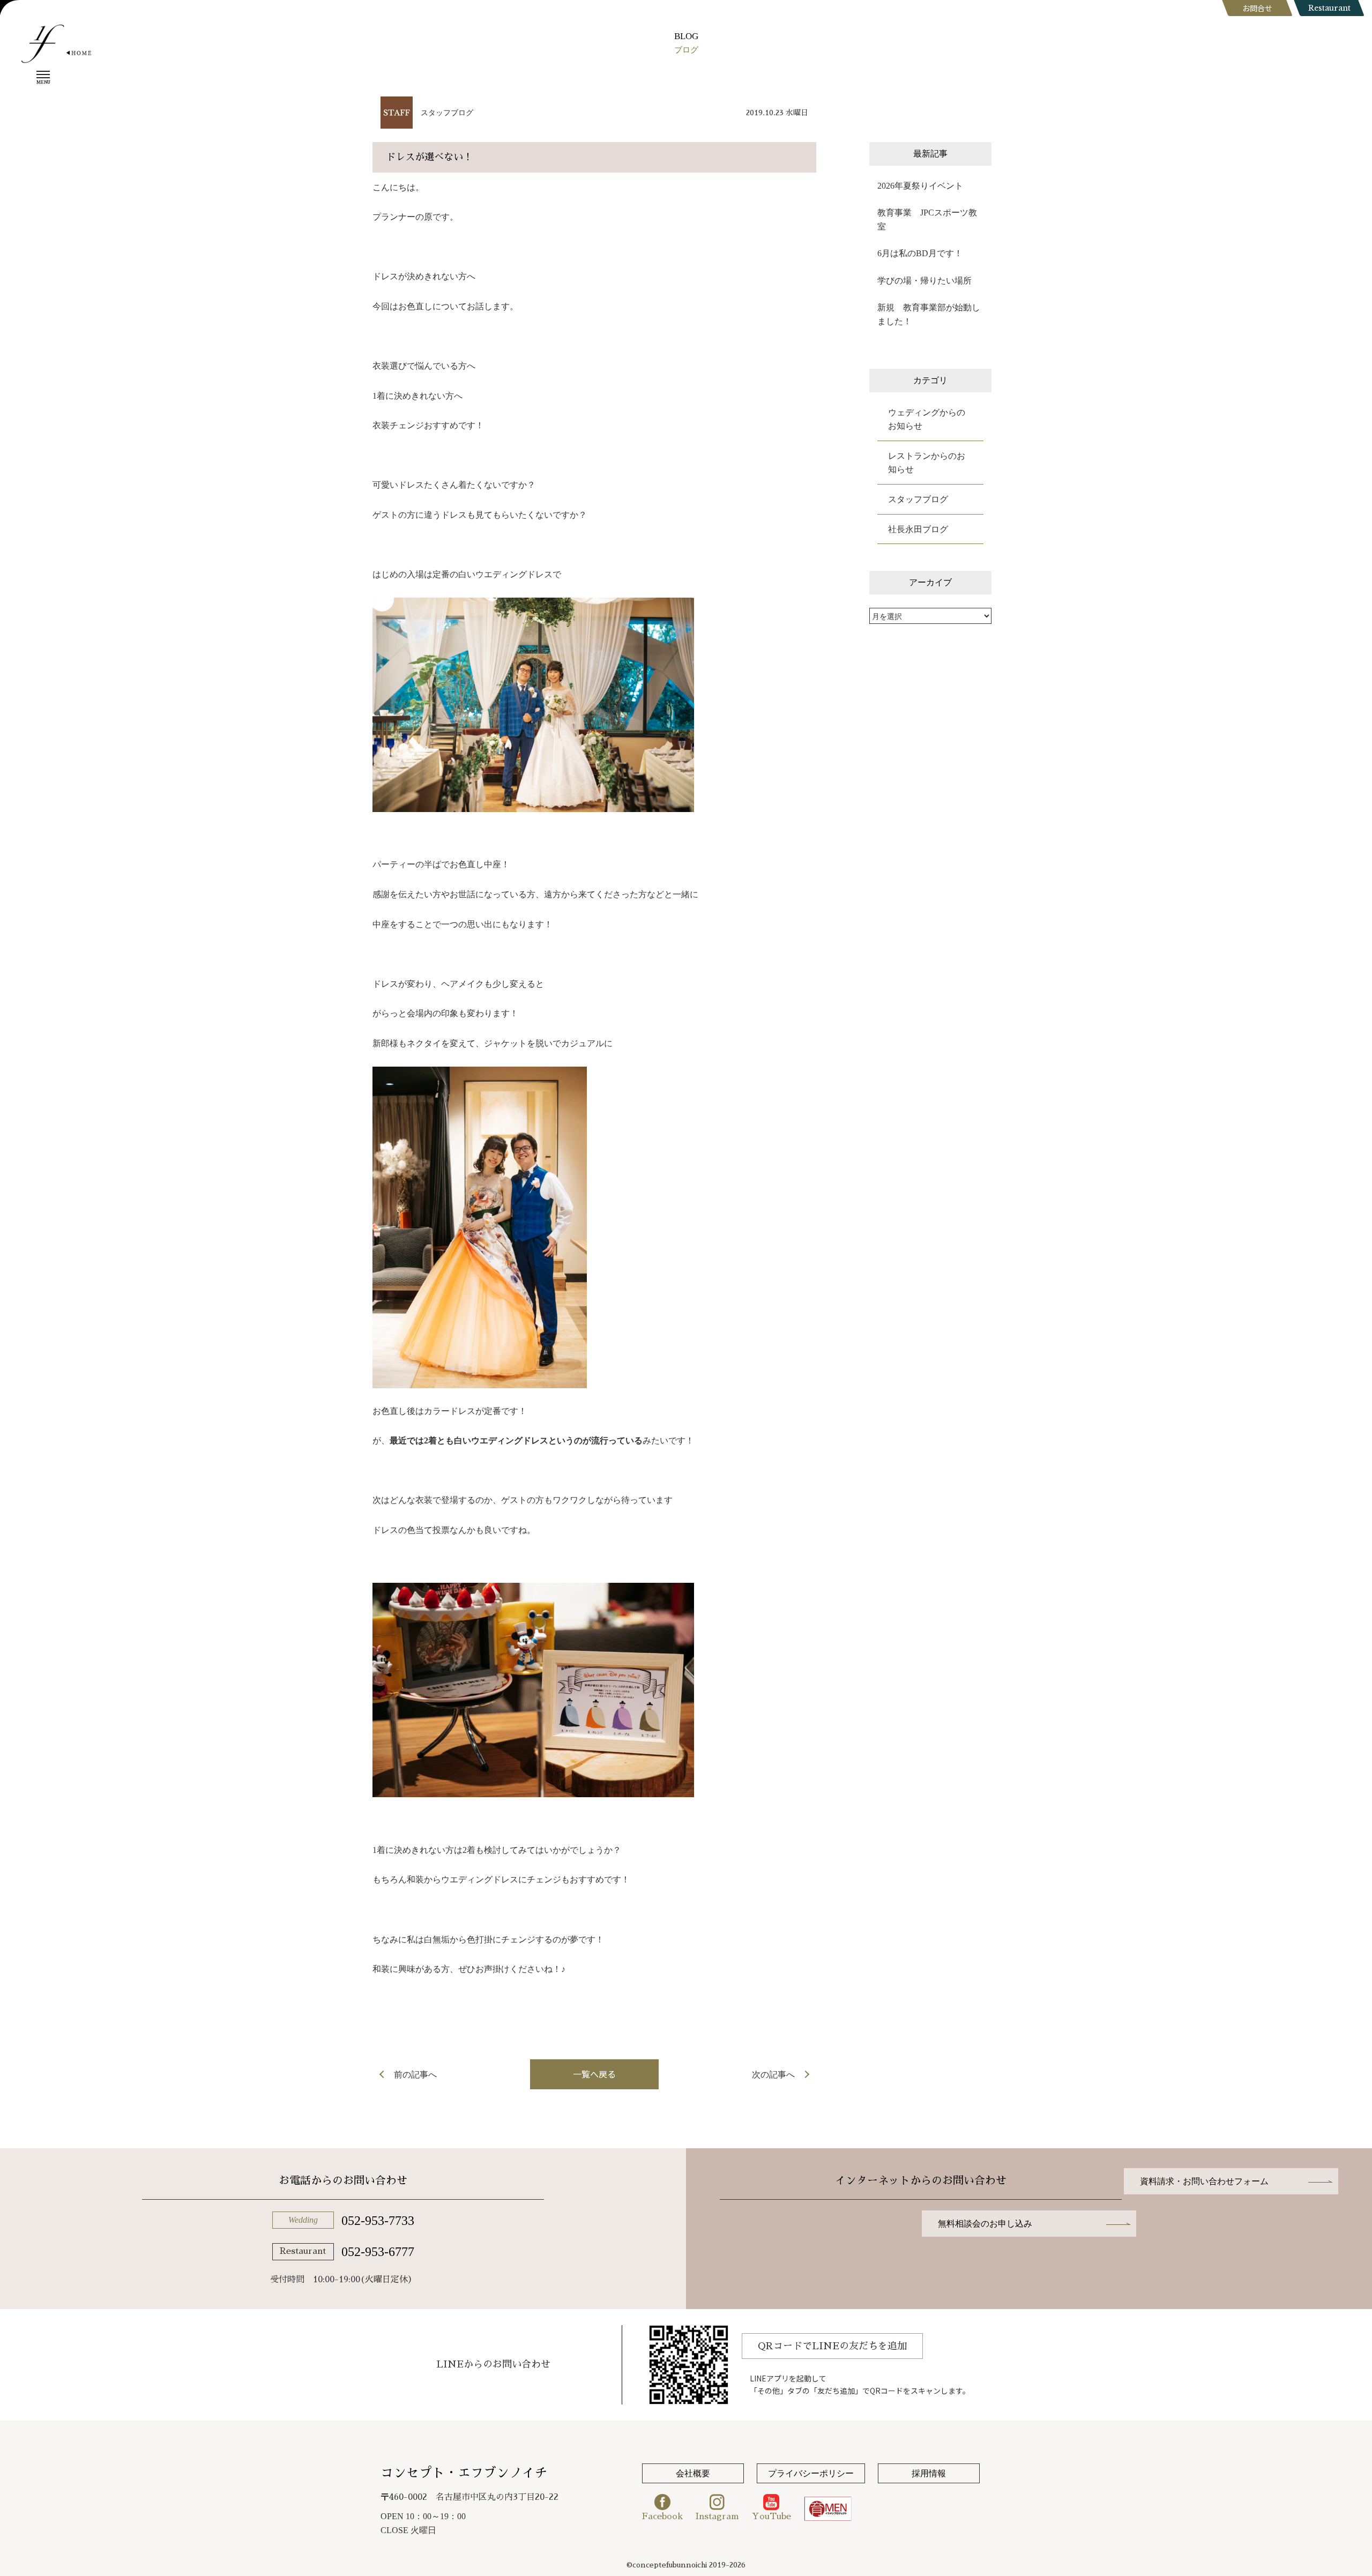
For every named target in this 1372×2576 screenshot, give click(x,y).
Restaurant (1329, 8)
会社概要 (693, 2473)
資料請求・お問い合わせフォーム (1204, 2181)
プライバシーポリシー (811, 2473)
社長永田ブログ (918, 529)
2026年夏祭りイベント (920, 186)
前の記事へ (415, 2075)
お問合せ (1257, 8)
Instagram (717, 2517)
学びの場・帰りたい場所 (924, 281)
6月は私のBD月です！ (920, 253)
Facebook (662, 2517)
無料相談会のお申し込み (985, 2224)
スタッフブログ (447, 113)
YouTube (771, 2517)
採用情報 (929, 2473)
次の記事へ (773, 2075)
